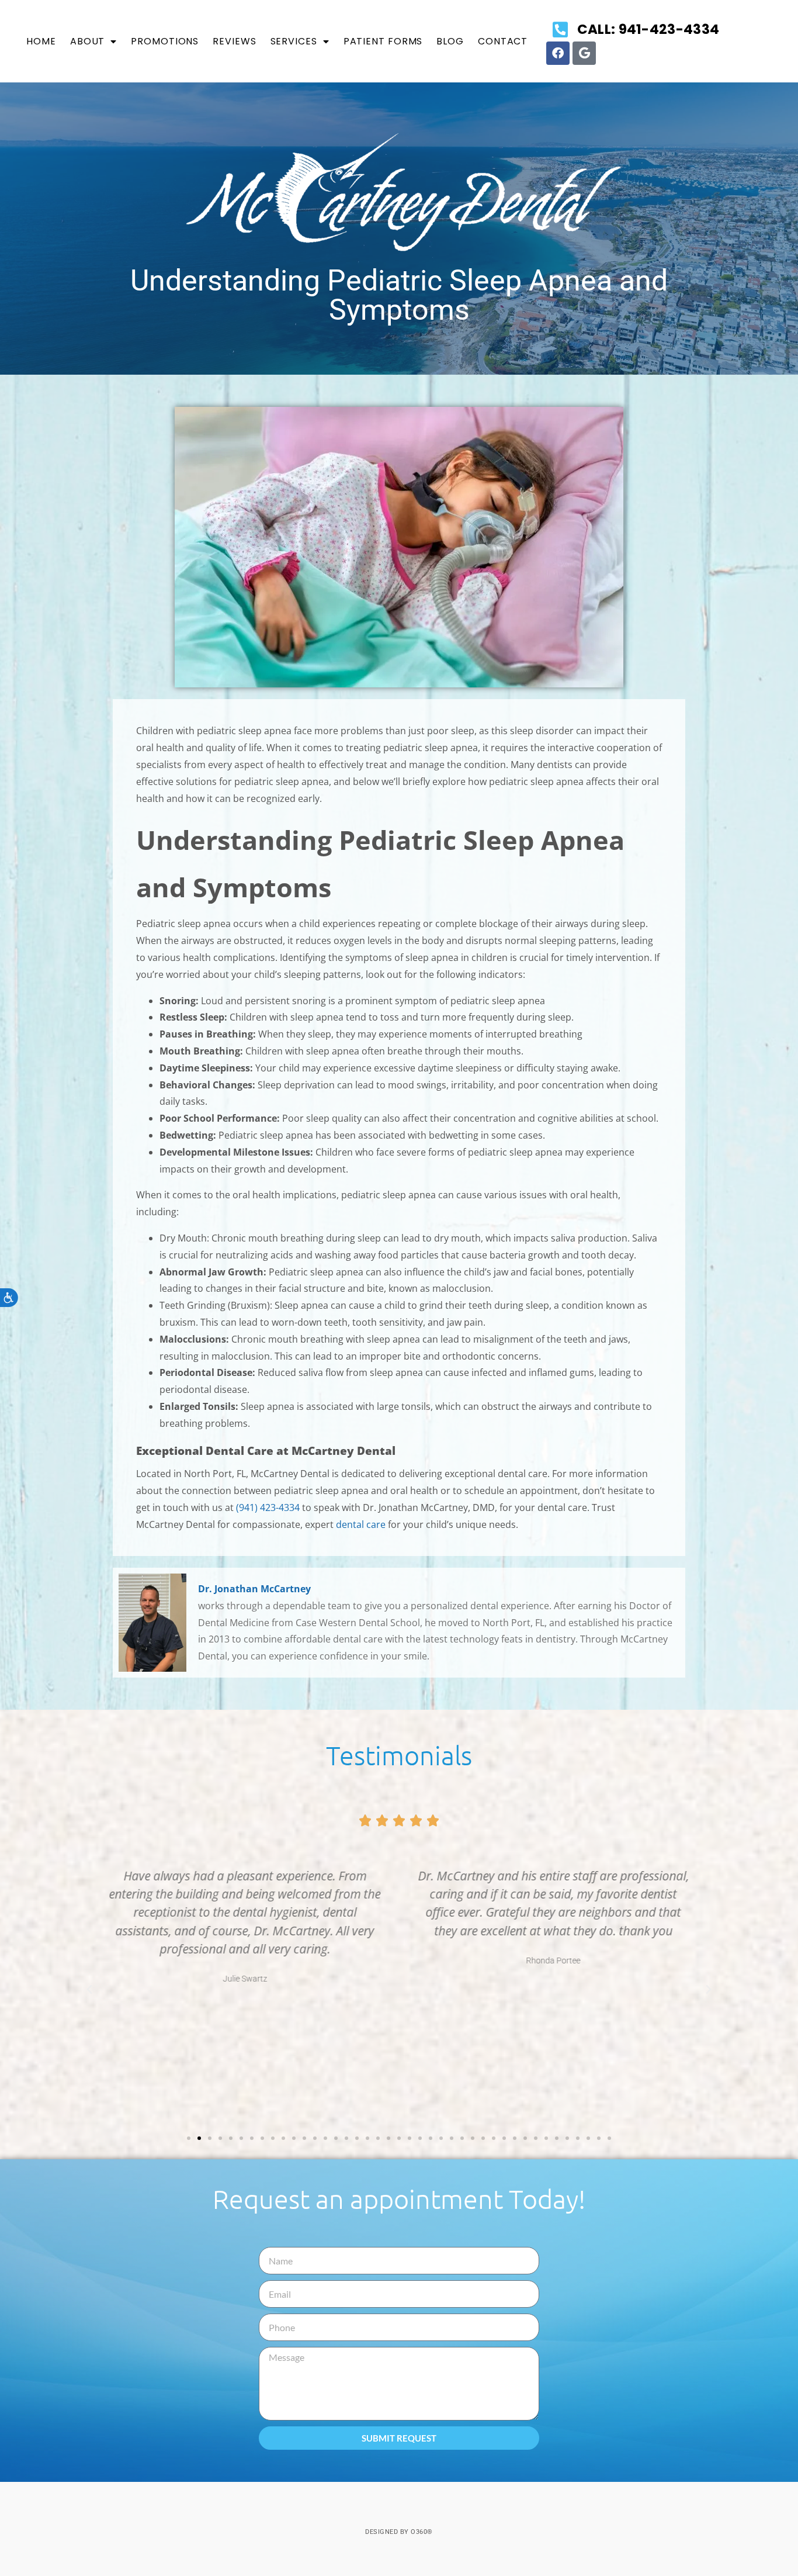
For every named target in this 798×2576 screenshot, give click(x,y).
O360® (422, 2532)
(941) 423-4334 (268, 1507)
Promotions (165, 41)
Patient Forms (383, 41)
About (88, 41)
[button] (89, 1990)
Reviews (234, 41)
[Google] (584, 53)
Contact (503, 41)
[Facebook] (558, 53)
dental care (361, 1524)
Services (294, 41)
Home (41, 41)
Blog (450, 41)
